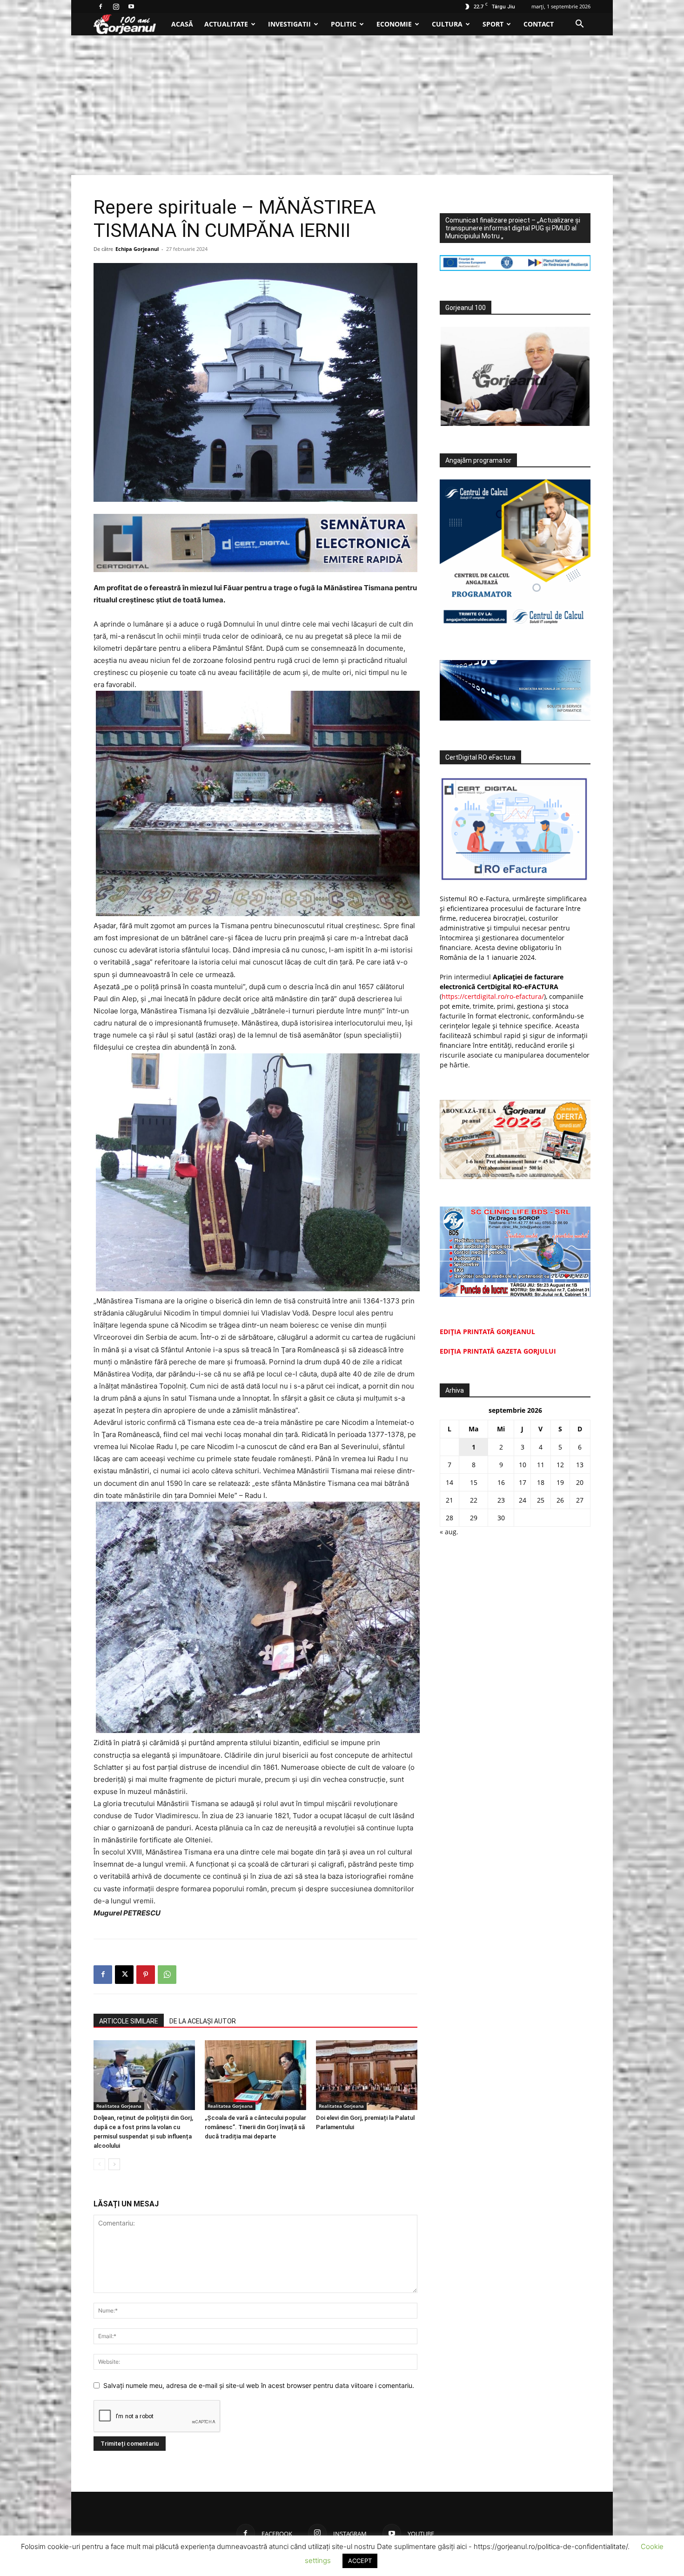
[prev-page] (99, 2164)
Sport (493, 24)
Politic (344, 24)
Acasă (182, 24)
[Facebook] (101, 7)
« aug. (449, 1532)
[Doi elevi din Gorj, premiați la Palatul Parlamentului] (367, 2075)
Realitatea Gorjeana (119, 2106)
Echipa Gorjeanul (137, 249)
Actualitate (226, 24)
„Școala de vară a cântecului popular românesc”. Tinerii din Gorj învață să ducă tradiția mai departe (255, 2127)
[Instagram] (116, 7)
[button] (579, 25)
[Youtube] (131, 7)
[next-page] (114, 2164)
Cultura (447, 24)
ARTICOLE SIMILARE (129, 2021)
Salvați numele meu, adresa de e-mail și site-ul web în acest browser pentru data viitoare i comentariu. (259, 2385)
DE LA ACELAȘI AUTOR (203, 2021)
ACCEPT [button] (360, 2561)
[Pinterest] (146, 1975)
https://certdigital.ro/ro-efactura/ (493, 996)
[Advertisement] (342, 105)
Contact (539, 24)
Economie (394, 24)
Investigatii (289, 24)
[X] (124, 1975)
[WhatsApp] (167, 1975)
